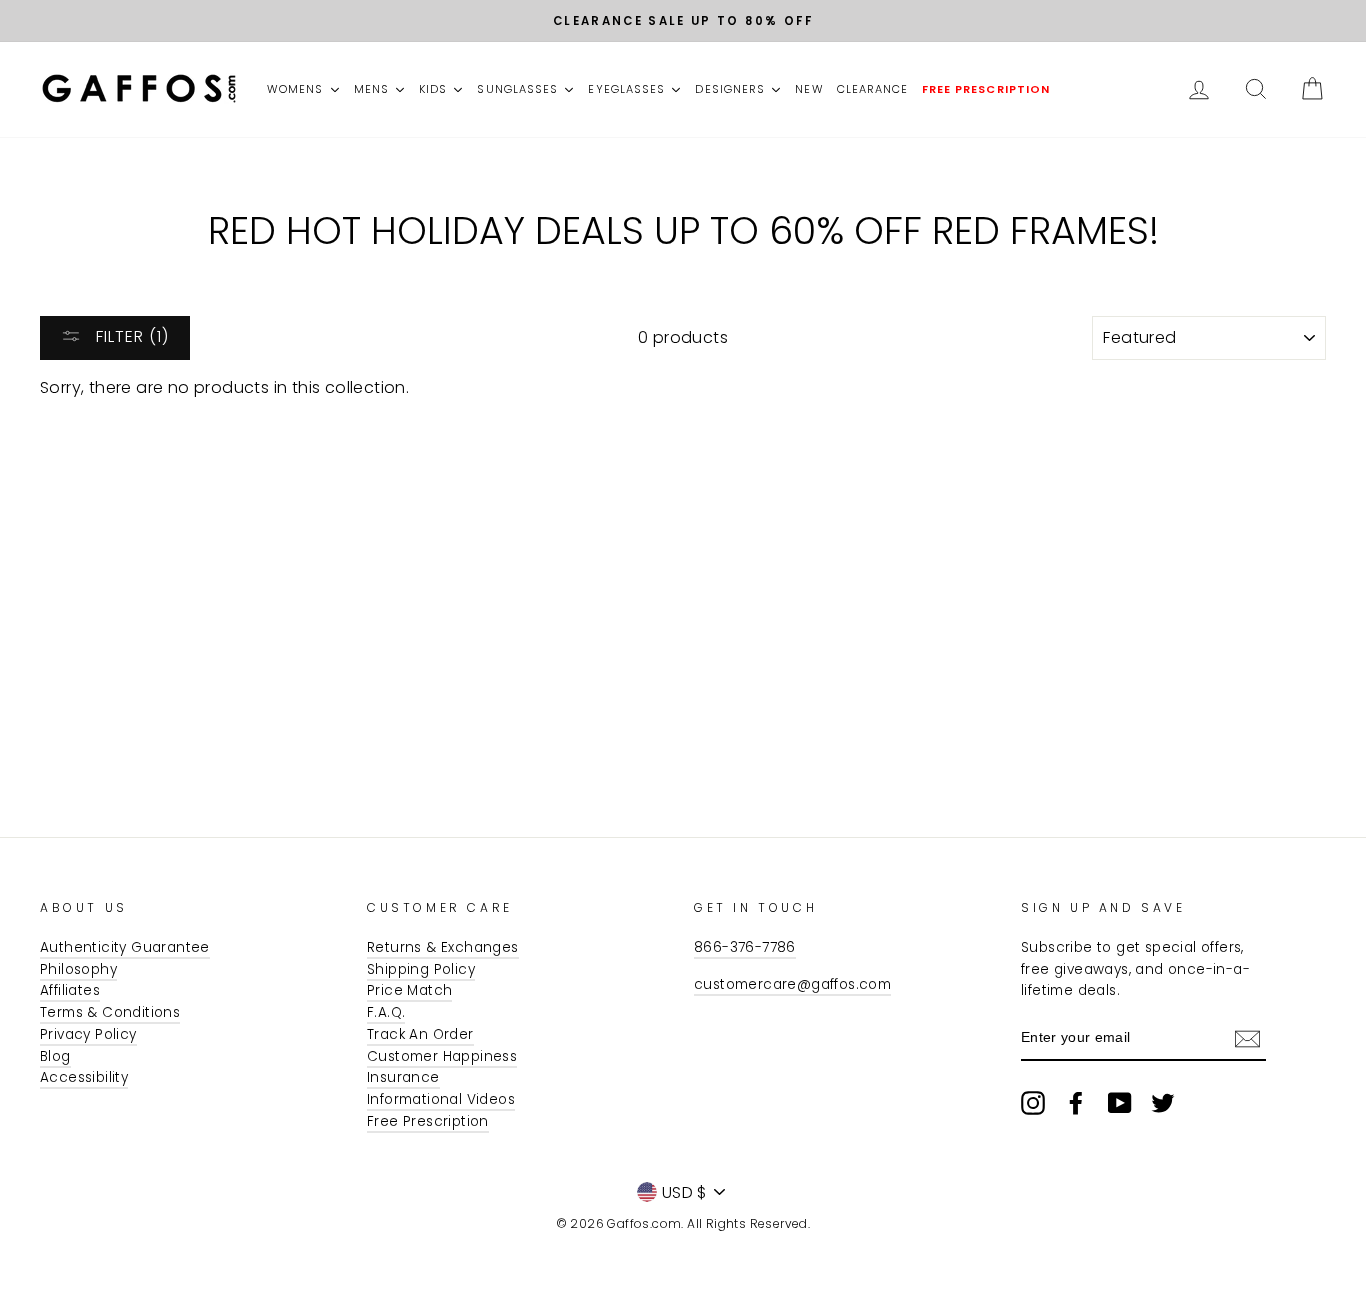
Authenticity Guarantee (125, 947)
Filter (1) (130, 336)
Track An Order (420, 1034)
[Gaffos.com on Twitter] (1163, 1103)
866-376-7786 (745, 947)
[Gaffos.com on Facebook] (1076, 1103)
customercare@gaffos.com (792, 984)
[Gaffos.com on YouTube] (1120, 1103)
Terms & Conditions (110, 1012)
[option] (683, 21)
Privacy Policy (88, 1034)
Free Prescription (428, 1121)
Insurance (403, 1077)
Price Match (409, 990)
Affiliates (70, 990)
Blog (55, 1056)
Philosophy (78, 969)
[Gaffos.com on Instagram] (1033, 1103)
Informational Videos (441, 1099)
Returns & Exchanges (443, 947)
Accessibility (84, 1077)
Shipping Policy (421, 969)
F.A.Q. (386, 1012)
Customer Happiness (442, 1056)
